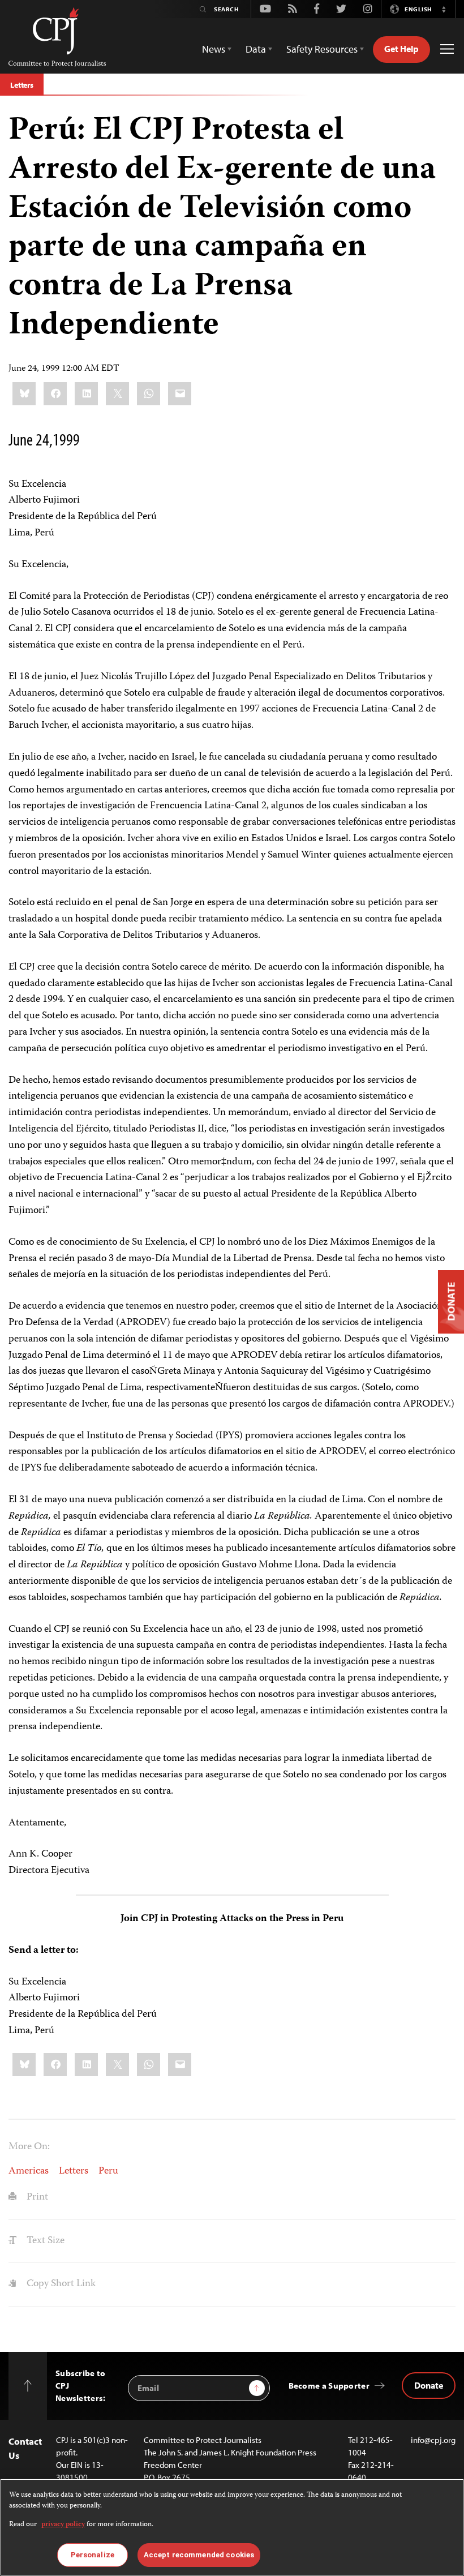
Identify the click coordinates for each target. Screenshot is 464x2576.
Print (36, 2197)
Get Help (401, 49)
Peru (108, 2171)
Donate (429, 2385)
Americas (29, 2171)
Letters (22, 85)
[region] (232, 2527)
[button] (444, 9)
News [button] (214, 49)
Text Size (44, 2241)
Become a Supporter (329, 2386)
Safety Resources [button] (322, 49)
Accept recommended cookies (199, 2555)
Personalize (93, 2555)
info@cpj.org (433, 2440)
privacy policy (63, 2525)
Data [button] (256, 49)
